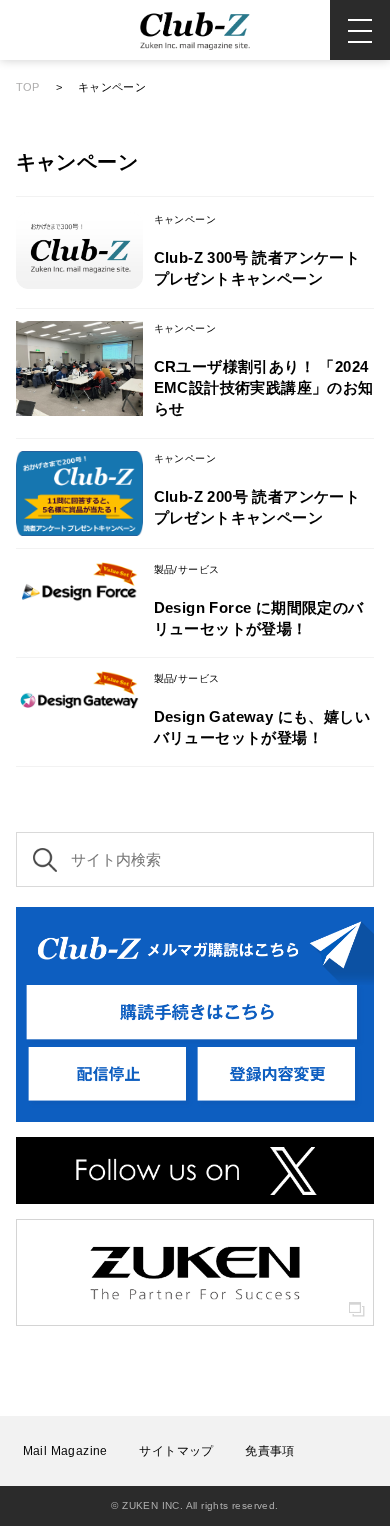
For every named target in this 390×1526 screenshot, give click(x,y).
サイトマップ (176, 1451)
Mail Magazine (65, 1451)
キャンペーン (112, 87)
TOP (28, 87)
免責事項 (270, 1451)
